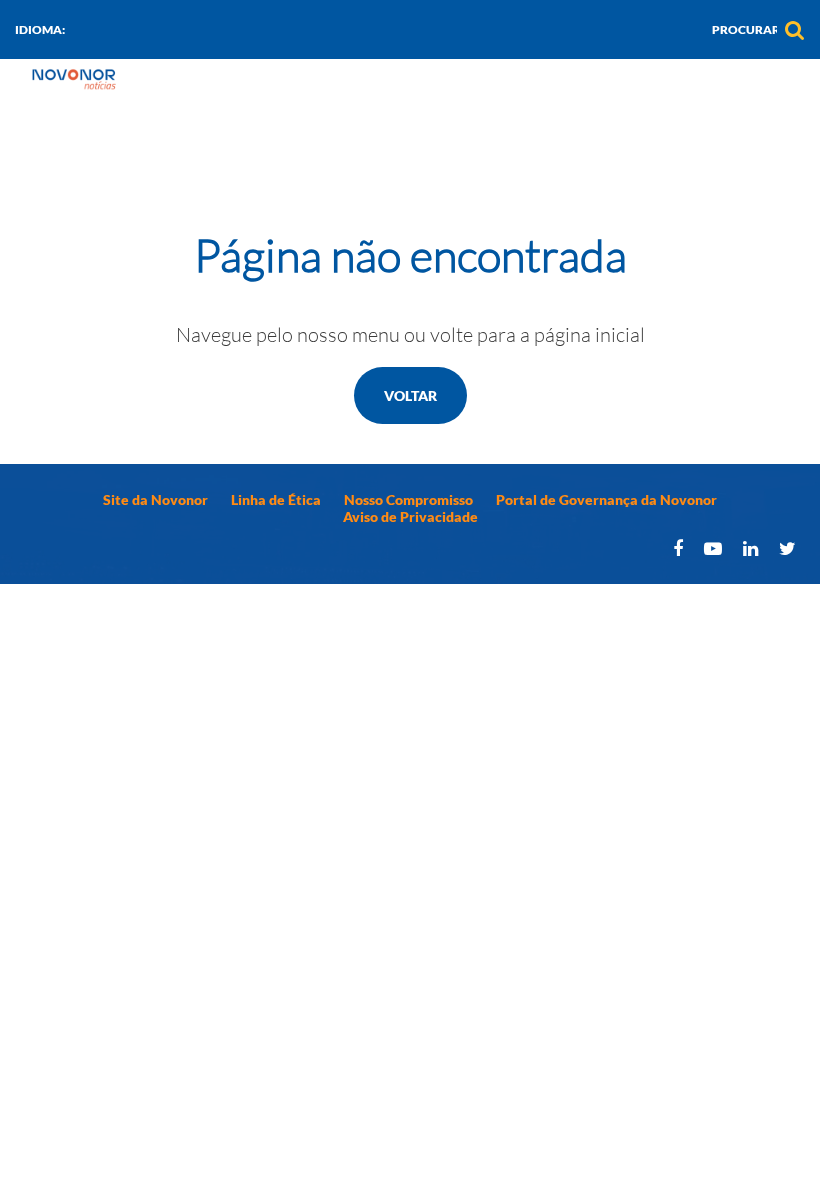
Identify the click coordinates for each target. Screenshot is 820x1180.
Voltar (410, 395)
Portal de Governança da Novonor (606, 499)
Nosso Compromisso (408, 499)
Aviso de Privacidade (410, 516)
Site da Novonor (155, 499)
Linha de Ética (276, 499)
